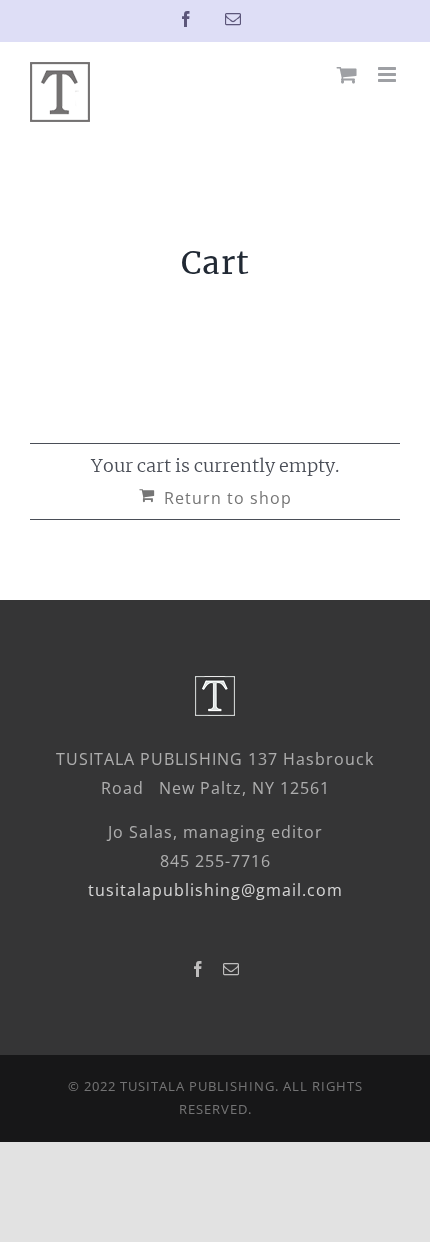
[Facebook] (198, 969)
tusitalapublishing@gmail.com (215, 890)
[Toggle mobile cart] (347, 74)
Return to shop (228, 498)
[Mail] (231, 969)
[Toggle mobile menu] (389, 74)
